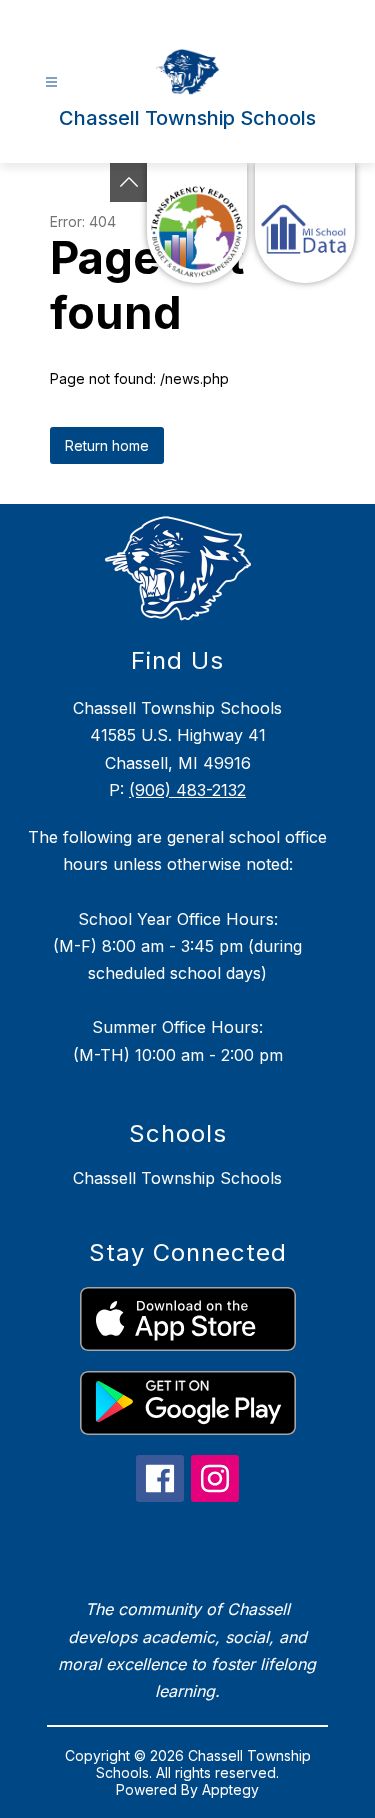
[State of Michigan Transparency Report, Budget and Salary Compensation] (197, 223)
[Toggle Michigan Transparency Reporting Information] (129, 182)
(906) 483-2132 (187, 790)
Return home (107, 445)
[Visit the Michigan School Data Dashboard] (305, 223)
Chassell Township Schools (177, 1178)
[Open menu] (51, 82)
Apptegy (230, 1789)
